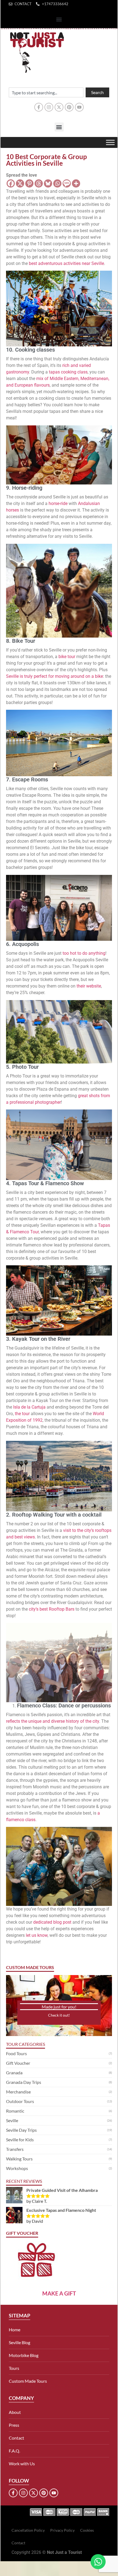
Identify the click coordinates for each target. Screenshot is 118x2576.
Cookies (87, 2530)
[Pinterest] (69, 107)
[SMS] (67, 183)
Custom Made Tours (28, 2381)
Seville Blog (19, 2342)
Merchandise (18, 2092)
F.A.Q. (14, 2451)
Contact (16, 2438)
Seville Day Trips (21, 2130)
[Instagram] (49, 107)
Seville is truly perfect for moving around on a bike (54, 676)
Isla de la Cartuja (29, 1407)
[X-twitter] (59, 107)
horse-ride (58, 503)
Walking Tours (19, 2159)
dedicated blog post (52, 1922)
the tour (22, 1414)
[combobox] (46, 92)
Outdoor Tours (20, 2101)
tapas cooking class (68, 372)
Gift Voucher (18, 2063)
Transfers (15, 2149)
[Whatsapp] (57, 183)
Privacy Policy (62, 2530)
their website (89, 986)
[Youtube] (79, 107)
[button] (59, 20)
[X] (20, 183)
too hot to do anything (84, 953)
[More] (76, 183)
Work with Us (22, 2463)
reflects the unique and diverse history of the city (53, 1721)
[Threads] (39, 183)
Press (14, 2425)
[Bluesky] (48, 183)
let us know (37, 1935)
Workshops (17, 2168)
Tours (14, 2368)
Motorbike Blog (24, 2355)
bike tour (67, 657)
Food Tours (16, 2053)
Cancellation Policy (28, 2530)
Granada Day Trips (24, 2082)
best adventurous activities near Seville (66, 263)
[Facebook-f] (39, 107)
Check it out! (59, 2015)
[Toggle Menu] (110, 142)
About (15, 2412)
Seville (12, 2120)
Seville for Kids (20, 2140)
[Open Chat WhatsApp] (98, 2562)
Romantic (15, 2111)
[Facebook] (11, 183)
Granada (14, 2073)
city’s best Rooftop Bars (52, 1609)
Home (15, 2330)
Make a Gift (59, 2293)
